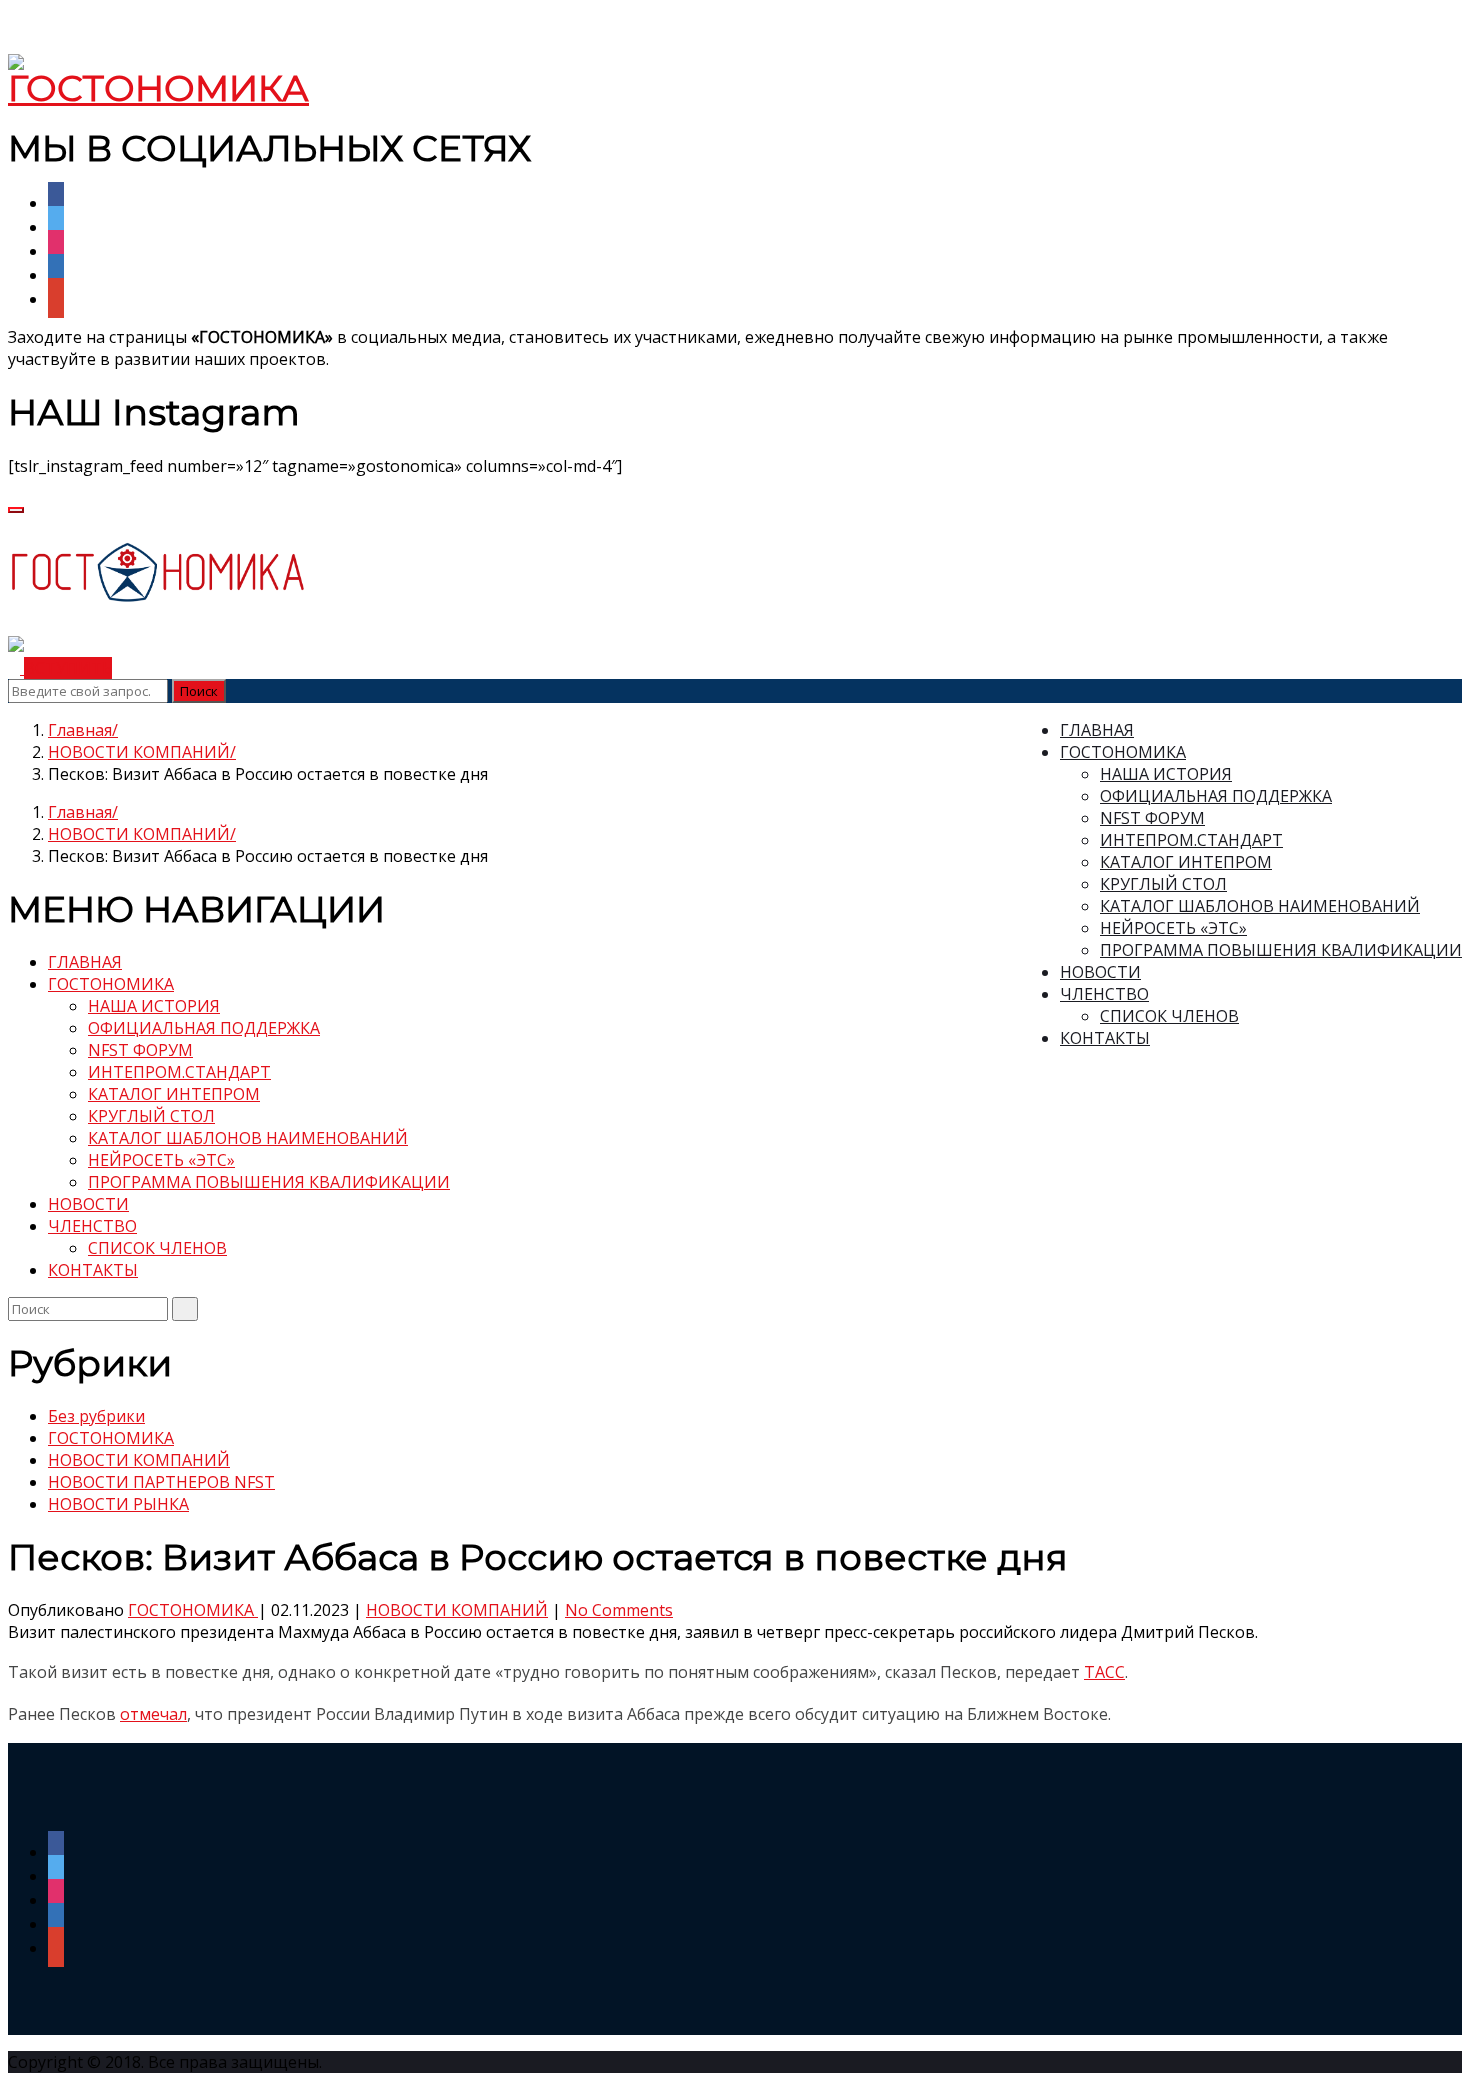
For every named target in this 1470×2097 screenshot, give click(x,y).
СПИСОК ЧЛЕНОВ (1169, 1016)
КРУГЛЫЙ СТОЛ (1163, 884)
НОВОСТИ (1100, 972)
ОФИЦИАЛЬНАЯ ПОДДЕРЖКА (1216, 796)
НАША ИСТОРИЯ (1166, 774)
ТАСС (1104, 1672)
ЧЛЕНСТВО (1104, 994)
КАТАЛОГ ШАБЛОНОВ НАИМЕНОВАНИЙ (1260, 906)
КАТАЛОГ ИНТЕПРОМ (1186, 862)
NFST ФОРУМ (1152, 818)
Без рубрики (96, 1416)
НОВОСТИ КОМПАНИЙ (139, 752)
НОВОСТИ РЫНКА (118, 1504)
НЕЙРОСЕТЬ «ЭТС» (1173, 928)
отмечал (153, 1714)
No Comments (619, 1610)
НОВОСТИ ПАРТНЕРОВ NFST (161, 1482)
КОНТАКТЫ (1105, 1038)
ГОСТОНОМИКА (1123, 752)
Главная (80, 730)
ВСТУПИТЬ (68, 668)
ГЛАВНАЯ (1097, 730)
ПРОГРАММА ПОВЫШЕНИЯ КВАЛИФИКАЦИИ (1281, 950)
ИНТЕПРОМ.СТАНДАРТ (1191, 840)
